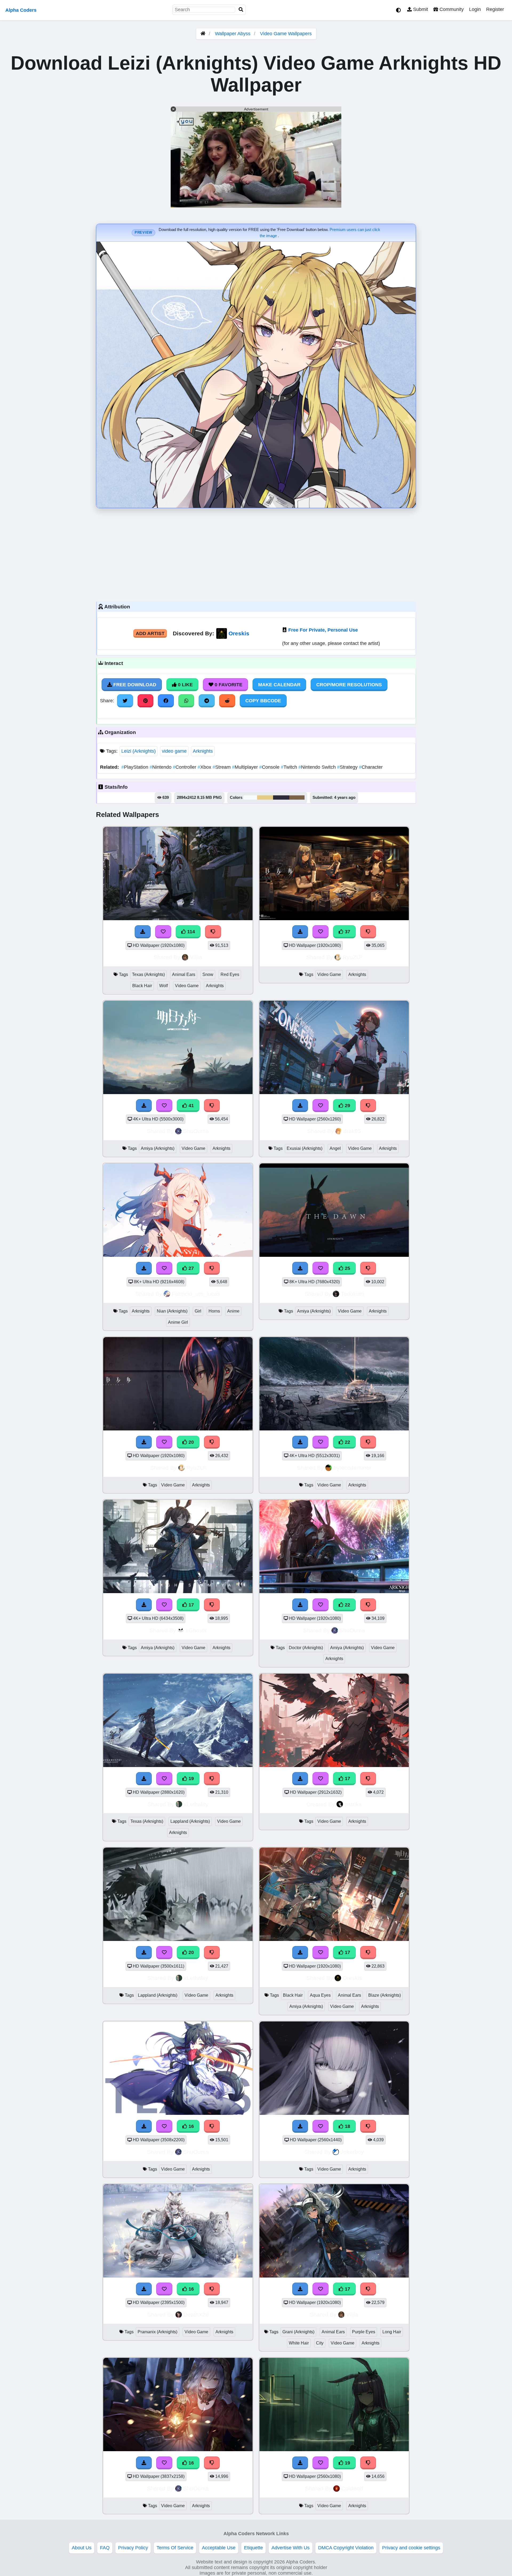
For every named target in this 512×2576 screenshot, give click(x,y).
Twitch (290, 767)
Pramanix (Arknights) (157, 2332)
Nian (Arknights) (172, 1311)
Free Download (134, 685)
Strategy (348, 767)
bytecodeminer (352, 1468)
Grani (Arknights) (298, 2332)
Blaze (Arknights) (385, 1995)
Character (371, 767)
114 (190, 932)
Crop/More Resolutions (349, 685)
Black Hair (142, 986)
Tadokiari (352, 1294)
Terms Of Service (175, 2548)
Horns (214, 1311)
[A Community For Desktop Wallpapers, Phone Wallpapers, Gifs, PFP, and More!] (203, 34)
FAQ (105, 2548)
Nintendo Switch (318, 767)
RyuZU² (352, 957)
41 (191, 1106)
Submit (420, 9)
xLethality (196, 1804)
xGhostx (196, 1630)
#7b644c (297, 797)
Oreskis (239, 633)
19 (191, 1779)
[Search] (241, 10)
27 (191, 1268)
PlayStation (135, 767)
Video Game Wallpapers (286, 34)
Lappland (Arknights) (190, 1821)
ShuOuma (196, 1131)
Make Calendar (279, 685)
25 (347, 1268)
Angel (335, 1148)
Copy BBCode (263, 701)
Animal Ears (184, 974)
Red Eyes (230, 974)
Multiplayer (246, 767)
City (320, 2343)
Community (451, 9)
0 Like (185, 685)
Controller (185, 767)
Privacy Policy (133, 2548)
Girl (198, 1311)
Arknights (203, 751)
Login (475, 9)
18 (347, 2126)
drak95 (352, 1131)
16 (191, 2126)
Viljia (196, 957)
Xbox (205, 767)
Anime (233, 1311)
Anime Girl (178, 1322)
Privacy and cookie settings (411, 2548)
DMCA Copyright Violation (346, 2548)
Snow (208, 974)
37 (347, 932)
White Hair (299, 2343)
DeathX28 (196, 2314)
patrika (353, 1804)
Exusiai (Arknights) (305, 1148)
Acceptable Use (219, 2548)
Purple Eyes (364, 2332)
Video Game (187, 986)
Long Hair (392, 2332)
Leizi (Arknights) (139, 751)
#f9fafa (250, 797)
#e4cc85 (265, 797)
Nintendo (161, 767)
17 (191, 1605)
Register (495, 9)
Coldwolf (352, 2488)
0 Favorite (228, 685)
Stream (222, 767)
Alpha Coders (21, 10)
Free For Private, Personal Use (323, 630)
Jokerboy (352, 2152)
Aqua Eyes (320, 1995)
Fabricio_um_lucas (196, 1294)
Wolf (163, 986)
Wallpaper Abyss (233, 34)
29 (347, 1106)
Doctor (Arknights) (306, 1648)
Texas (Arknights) (148, 974)
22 (347, 1442)
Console (270, 767)
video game (174, 751)
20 (191, 1442)
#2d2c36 (281, 797)
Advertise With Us (291, 2548)
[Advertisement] (256, 553)
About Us (82, 2548)
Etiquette (253, 2548)
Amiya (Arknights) (158, 1148)
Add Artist (150, 633)
